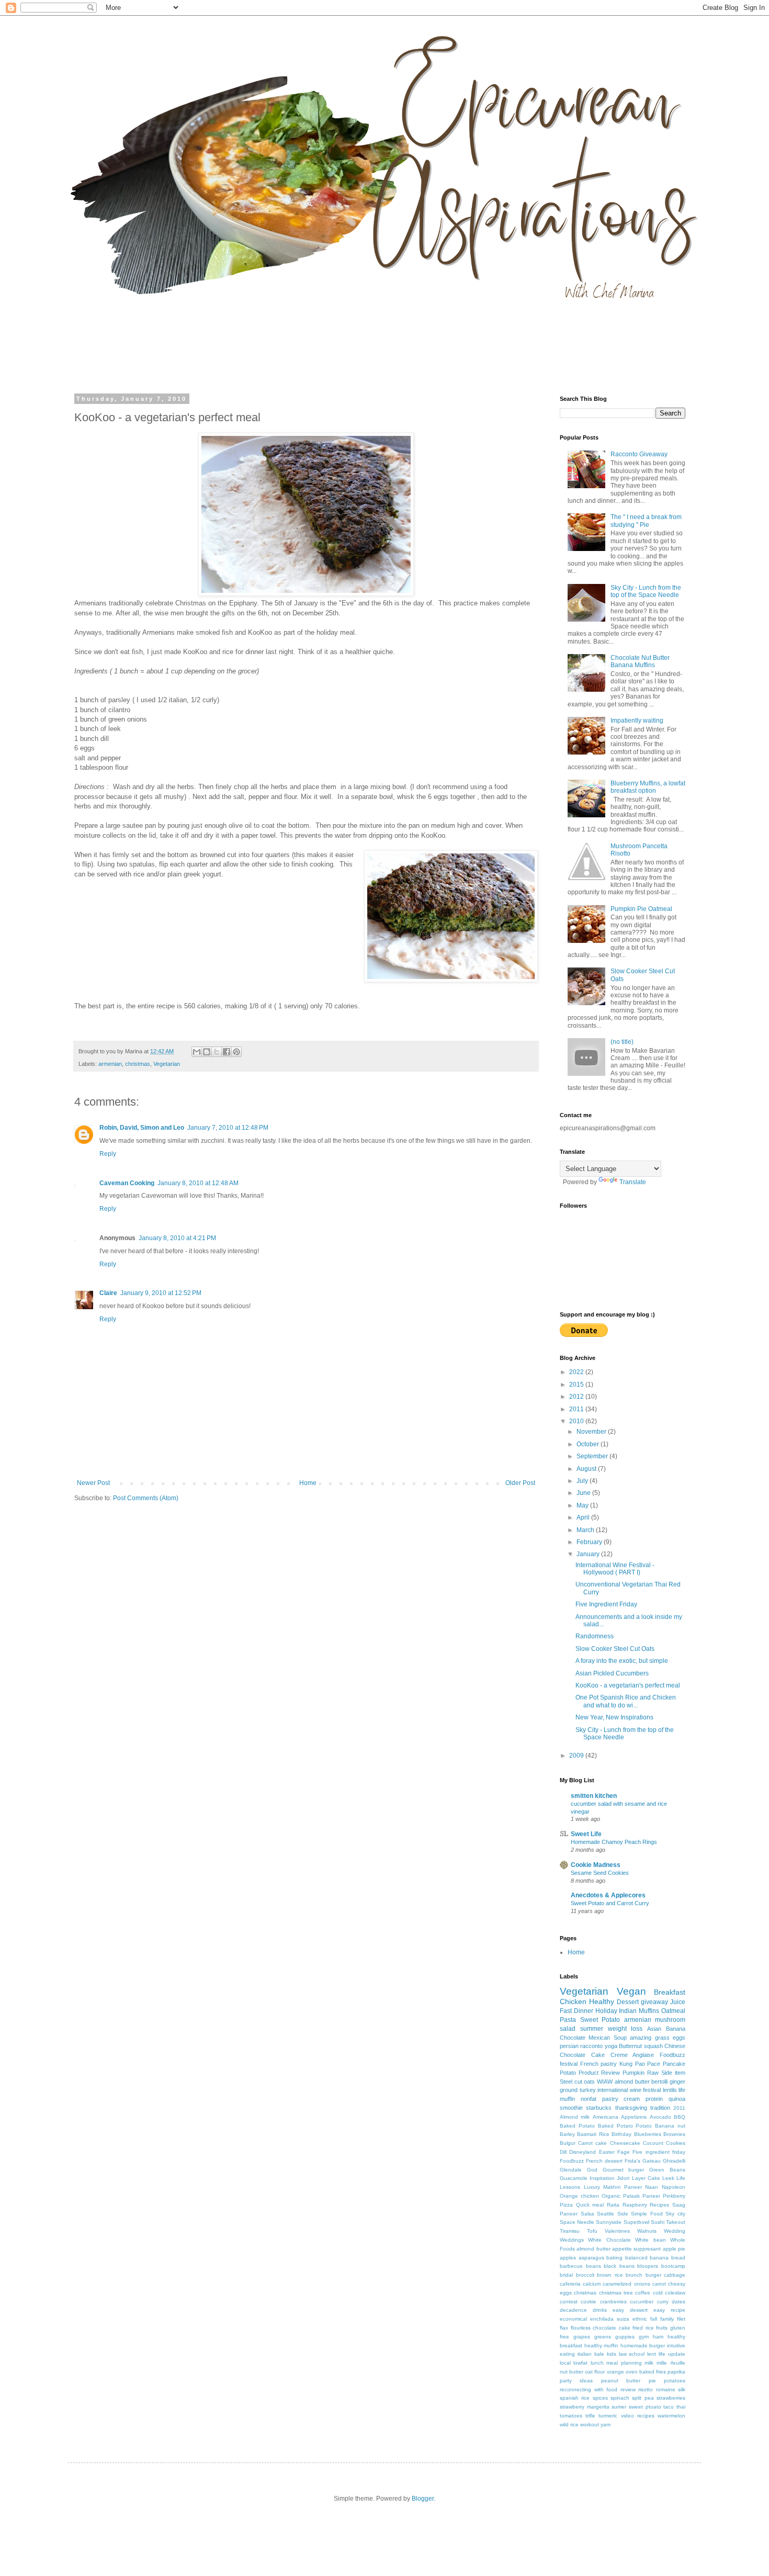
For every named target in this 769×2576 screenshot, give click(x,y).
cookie (589, 2302)
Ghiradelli (674, 2161)
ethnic (640, 2319)
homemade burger (643, 2346)
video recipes (638, 2416)
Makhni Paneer (623, 2187)
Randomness (595, 1636)
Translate (633, 1182)
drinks (600, 2310)
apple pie (674, 2249)
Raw (653, 2073)
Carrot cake (592, 2143)
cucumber (642, 2302)
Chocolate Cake (582, 2055)
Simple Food (647, 2214)
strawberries (671, 2398)
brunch (634, 2275)
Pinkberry (674, 2196)
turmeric (608, 2416)
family (667, 2319)
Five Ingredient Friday (606, 1604)
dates (678, 2302)
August (587, 1469)
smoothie (571, 2108)
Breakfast (670, 1992)
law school (632, 2354)
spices (600, 2398)
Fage (624, 2152)
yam (606, 2425)
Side (623, 2214)
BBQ (680, 2117)
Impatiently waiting (637, 721)
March (586, 1530)
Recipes (659, 2205)
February (590, 1542)
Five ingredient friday (659, 2152)
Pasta (568, 2020)
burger (653, 2275)
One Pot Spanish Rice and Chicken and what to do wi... (626, 1701)
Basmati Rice (593, 2134)
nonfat (589, 2099)
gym (644, 2337)
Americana (606, 2117)
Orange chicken (579, 2196)
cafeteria (570, 2284)
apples (568, 2258)
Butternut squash (641, 2046)
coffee (643, 2293)
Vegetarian (167, 1064)
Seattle (606, 2214)
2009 (577, 1756)
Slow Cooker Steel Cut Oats (615, 1649)
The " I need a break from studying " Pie (646, 521)
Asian (654, 2029)
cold (658, 2293)
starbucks (599, 2108)
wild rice (569, 2425)
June (584, 1493)
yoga (611, 2046)
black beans (619, 2266)
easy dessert (630, 2310)
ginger (677, 2082)
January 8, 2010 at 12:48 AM (198, 1183)
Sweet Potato (600, 2020)
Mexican (599, 2038)
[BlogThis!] (207, 1052)
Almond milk (575, 2117)
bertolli (659, 2082)
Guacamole (574, 2178)
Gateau (652, 2161)
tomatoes (571, 2416)
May (583, 1505)
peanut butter (621, 2381)
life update (672, 2354)
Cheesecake (625, 2143)
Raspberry (635, 2205)
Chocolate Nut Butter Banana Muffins (640, 661)
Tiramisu (570, 2231)
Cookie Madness (596, 1865)
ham (658, 2337)
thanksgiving (631, 2108)
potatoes (675, 2381)
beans (593, 2266)
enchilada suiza (610, 2319)
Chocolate (573, 2038)
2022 (577, 1372)
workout (590, 2425)
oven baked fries (646, 2372)
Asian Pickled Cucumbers (612, 1673)
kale (599, 2354)
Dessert (628, 2002)
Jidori (623, 2178)
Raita (613, 2205)
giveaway (654, 2002)
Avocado (660, 2117)
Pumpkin (634, 2073)
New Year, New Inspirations (614, 1717)
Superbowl (636, 2222)
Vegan (631, 1991)
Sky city (675, 2214)
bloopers (648, 2266)
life (682, 2090)
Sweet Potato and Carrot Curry (610, 1903)
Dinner (584, 2011)
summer (592, 2029)
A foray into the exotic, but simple (622, 1661)
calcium (592, 2284)
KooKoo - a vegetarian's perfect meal (628, 1685)
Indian (628, 2011)
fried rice (643, 2328)
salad (568, 2029)
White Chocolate (609, 2240)
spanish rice (575, 2398)
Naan (652, 2187)
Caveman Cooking (127, 1183)
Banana (676, 2029)
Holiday (606, 2011)
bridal (566, 2275)
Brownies (674, 2134)
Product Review (599, 2073)
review (628, 2389)
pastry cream (621, 2099)
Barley (567, 2134)
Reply (108, 1154)
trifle (590, 2416)
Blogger (423, 2499)
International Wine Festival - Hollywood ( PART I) (615, 1569)
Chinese (675, 2046)
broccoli (585, 2275)
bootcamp (673, 2266)
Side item (673, 2073)
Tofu (592, 2231)
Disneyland (583, 2152)
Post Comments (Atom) (146, 1498)
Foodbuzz (572, 2161)
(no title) (622, 1042)
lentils (670, 2090)
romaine (666, 2389)
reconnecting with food (589, 2389)
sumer (619, 2407)
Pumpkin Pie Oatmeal (641, 909)
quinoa (677, 2099)
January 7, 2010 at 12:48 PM (228, 1128)
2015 (577, 1385)
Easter (607, 2152)
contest (569, 2302)
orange (615, 2372)
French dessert (604, 2161)
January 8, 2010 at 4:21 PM (177, 1238)
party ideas (576, 2381)
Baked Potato (577, 2126)
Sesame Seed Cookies (600, 1873)
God (592, 2170)
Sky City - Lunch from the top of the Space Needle (646, 591)
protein (654, 2099)
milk (649, 2363)
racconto (591, 2046)
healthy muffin (602, 2346)
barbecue (571, 2266)
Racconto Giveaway (639, 454)
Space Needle (577, 2222)
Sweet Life (586, 1834)
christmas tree (616, 2293)
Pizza (566, 2205)
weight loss (625, 2029)
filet (681, 2319)
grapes (582, 2337)
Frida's (632, 2161)
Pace (654, 2064)
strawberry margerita (585, 2407)
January (589, 1554)
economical (573, 2319)
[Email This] (197, 1052)
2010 (577, 1421)
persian (569, 2046)
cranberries (613, 2302)
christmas (138, 1064)
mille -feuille (671, 2363)
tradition (660, 2108)
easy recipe (669, 2310)
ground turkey (578, 2090)
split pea (643, 2398)
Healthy (602, 2001)
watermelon (671, 2416)
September (593, 1456)
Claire (108, 1293)
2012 (577, 1397)
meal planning (624, 2363)
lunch (597, 2363)
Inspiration (602, 2178)
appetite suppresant (636, 2249)
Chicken (573, 2001)
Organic (611, 2196)
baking (614, 2258)
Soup (620, 2038)
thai (681, 2407)
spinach (620, 2398)
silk (682, 2389)
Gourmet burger (624, 2170)
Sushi (658, 2222)
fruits (662, 2328)
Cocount (653, 2143)
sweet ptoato (645, 2407)
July (583, 1481)
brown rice (610, 2275)
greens (603, 2337)
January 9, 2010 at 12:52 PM (161, 1293)
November (592, 1432)
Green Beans (667, 2170)
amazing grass (649, 2038)
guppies (625, 2337)
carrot (659, 2284)
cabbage (675, 2275)
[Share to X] (217, 1052)
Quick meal (590, 2205)
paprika (676, 2372)
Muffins (649, 2011)
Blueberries (648, 2134)
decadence (573, 2310)
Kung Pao (632, 2064)
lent (652, 2354)
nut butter (572, 2372)
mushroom (670, 2020)
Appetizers (634, 2117)
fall (654, 2319)
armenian (110, 1064)
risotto (646, 2389)
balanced (636, 2258)
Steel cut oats (577, 2082)
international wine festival (629, 2090)
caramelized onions (626, 2284)
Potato (568, 2073)
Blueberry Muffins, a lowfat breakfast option (648, 787)
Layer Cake (646, 2178)
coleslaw (675, 2293)
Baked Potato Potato (625, 2126)
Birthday (621, 2134)
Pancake (674, 2064)
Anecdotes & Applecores (608, 1895)
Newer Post (93, 1483)
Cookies (676, 2143)
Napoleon (674, 2187)
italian (585, 2354)
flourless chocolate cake (601, 2328)
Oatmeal (673, 2011)
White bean (650, 2240)
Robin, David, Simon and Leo (142, 1128)
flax (564, 2328)
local (565, 2363)
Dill (563, 2152)
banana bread (668, 2258)
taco (669, 2407)
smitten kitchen (594, 1796)
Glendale (571, 2170)
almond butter (632, 2082)
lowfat (580, 2363)
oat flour (595, 2372)
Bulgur (568, 2143)
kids (612, 2354)
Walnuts (647, 2231)
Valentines (617, 2231)
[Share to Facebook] (227, 1052)
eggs (679, 2038)
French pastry (599, 2064)
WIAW (605, 2082)
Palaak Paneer (642, 2196)
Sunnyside (609, 2222)
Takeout (676, 2222)
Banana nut (670, 2126)
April (584, 1517)
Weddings (572, 2240)
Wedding (675, 2231)
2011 (577, 1409)
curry (663, 2302)
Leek (668, 2178)
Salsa (587, 2214)
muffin (567, 2099)
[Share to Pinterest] (236, 1052)
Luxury (592, 2187)
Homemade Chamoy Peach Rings (614, 1842)
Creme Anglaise (632, 2055)
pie (652, 2381)
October (589, 1444)
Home (308, 1483)
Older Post (520, 1483)
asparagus (591, 2258)
